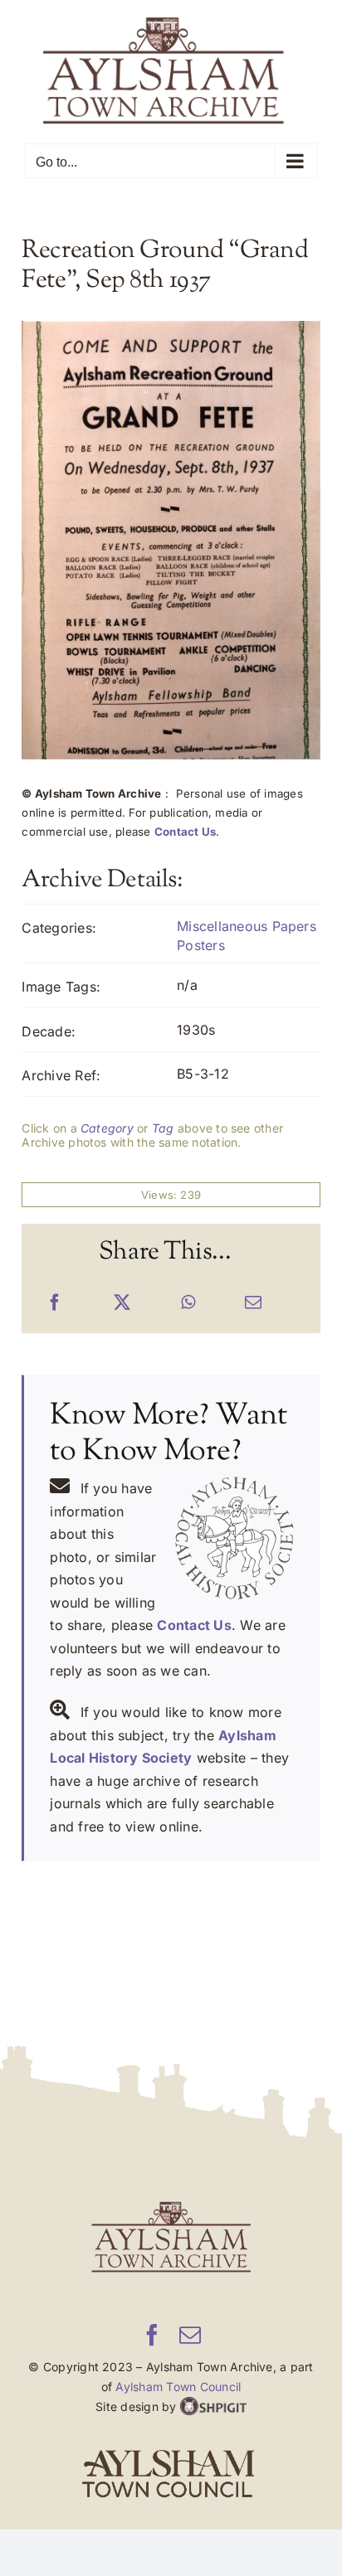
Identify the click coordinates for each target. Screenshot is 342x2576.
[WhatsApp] (188, 1303)
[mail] (190, 2335)
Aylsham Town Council (178, 2387)
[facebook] (152, 2335)
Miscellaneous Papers (247, 926)
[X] (122, 1303)
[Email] (253, 1303)
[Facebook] (55, 1303)
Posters (201, 944)
